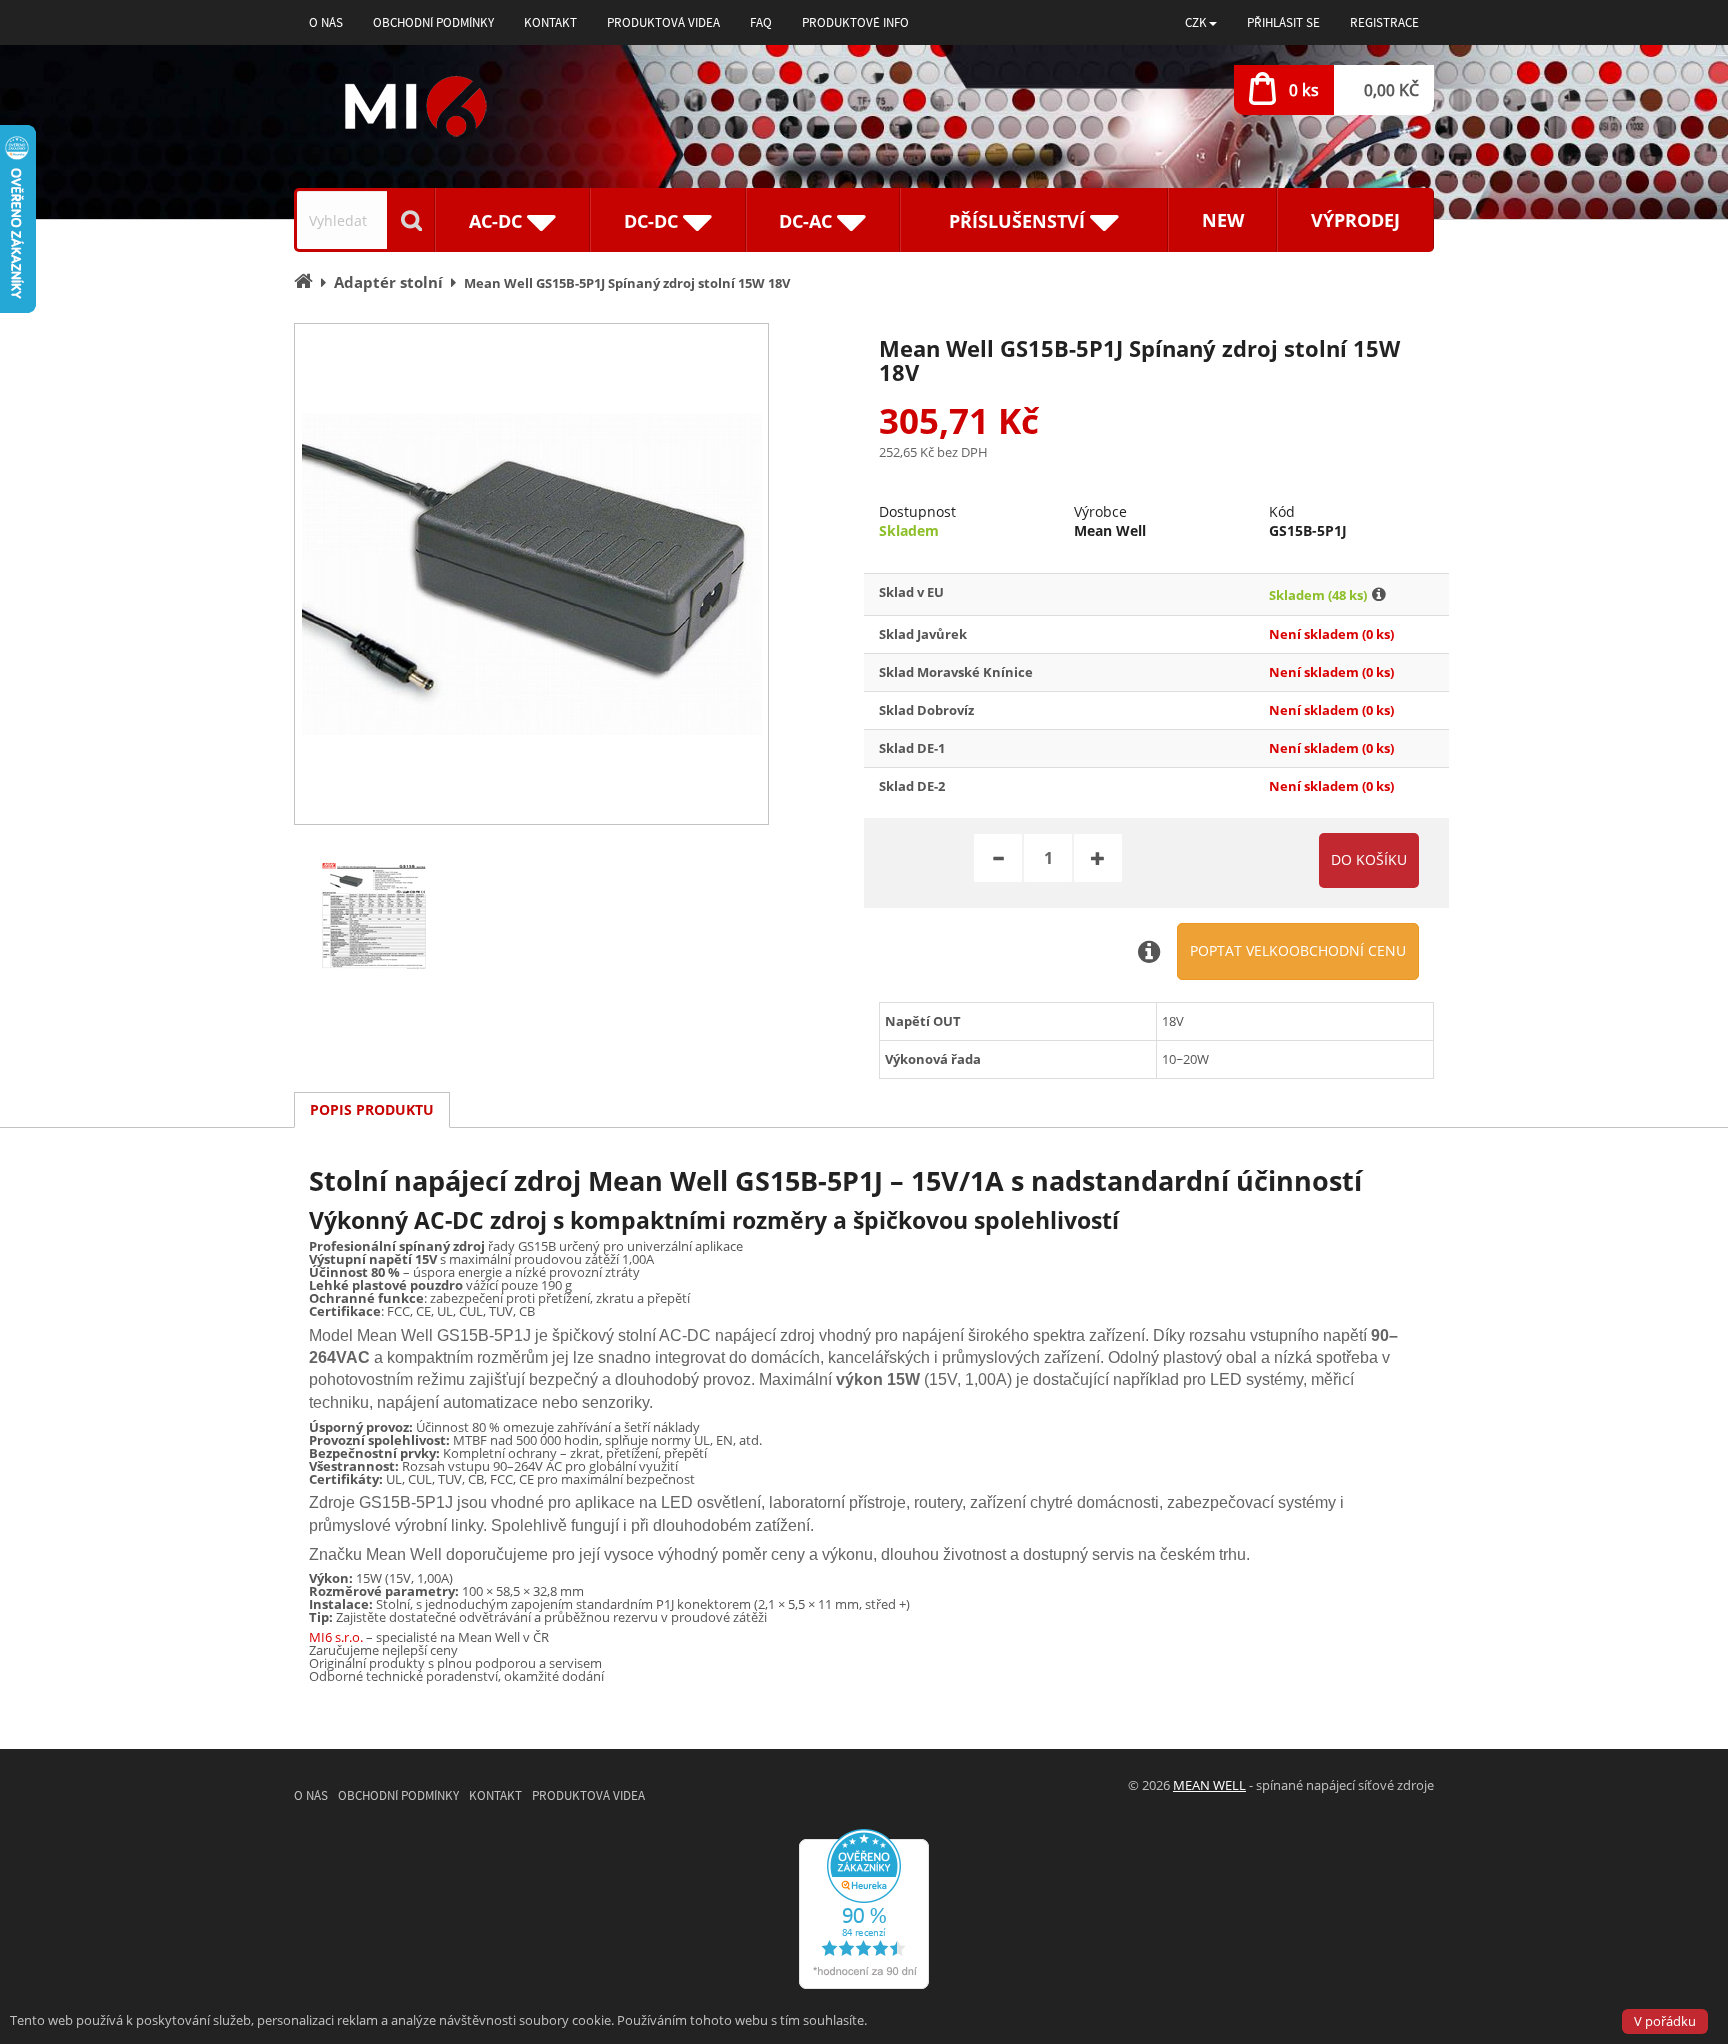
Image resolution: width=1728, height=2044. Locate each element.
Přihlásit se (1283, 22)
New (1223, 220)
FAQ (761, 22)
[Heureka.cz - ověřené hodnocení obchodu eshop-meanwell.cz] (864, 1907)
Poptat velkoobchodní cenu (1298, 950)
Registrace (1384, 22)
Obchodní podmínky (433, 22)
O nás (326, 22)
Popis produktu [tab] (372, 1109)
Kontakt (550, 22)
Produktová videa (663, 22)
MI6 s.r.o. (336, 1637)
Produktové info (855, 22)
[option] (531, 574)
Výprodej (1355, 220)
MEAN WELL (1209, 1785)
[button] (1201, 22)
